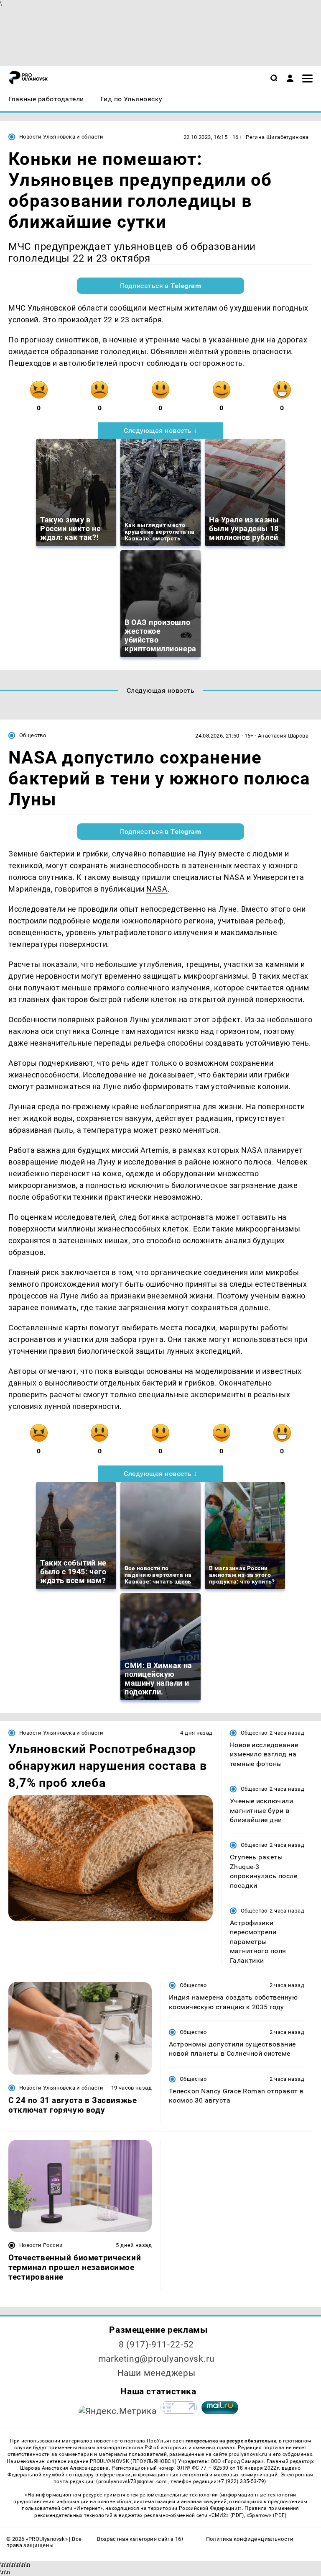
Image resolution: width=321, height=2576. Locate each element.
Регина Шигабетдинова (277, 137)
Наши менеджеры (157, 2373)
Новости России (41, 2245)
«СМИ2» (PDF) (227, 2515)
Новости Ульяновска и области (61, 137)
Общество (33, 735)
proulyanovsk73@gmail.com (133, 2481)
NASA (157, 889)
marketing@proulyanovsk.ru (157, 2359)
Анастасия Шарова (283, 736)
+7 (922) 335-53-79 (241, 2481)
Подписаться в (161, 286)
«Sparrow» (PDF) (267, 2515)
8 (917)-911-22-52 (156, 2345)
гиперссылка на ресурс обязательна (231, 2441)
